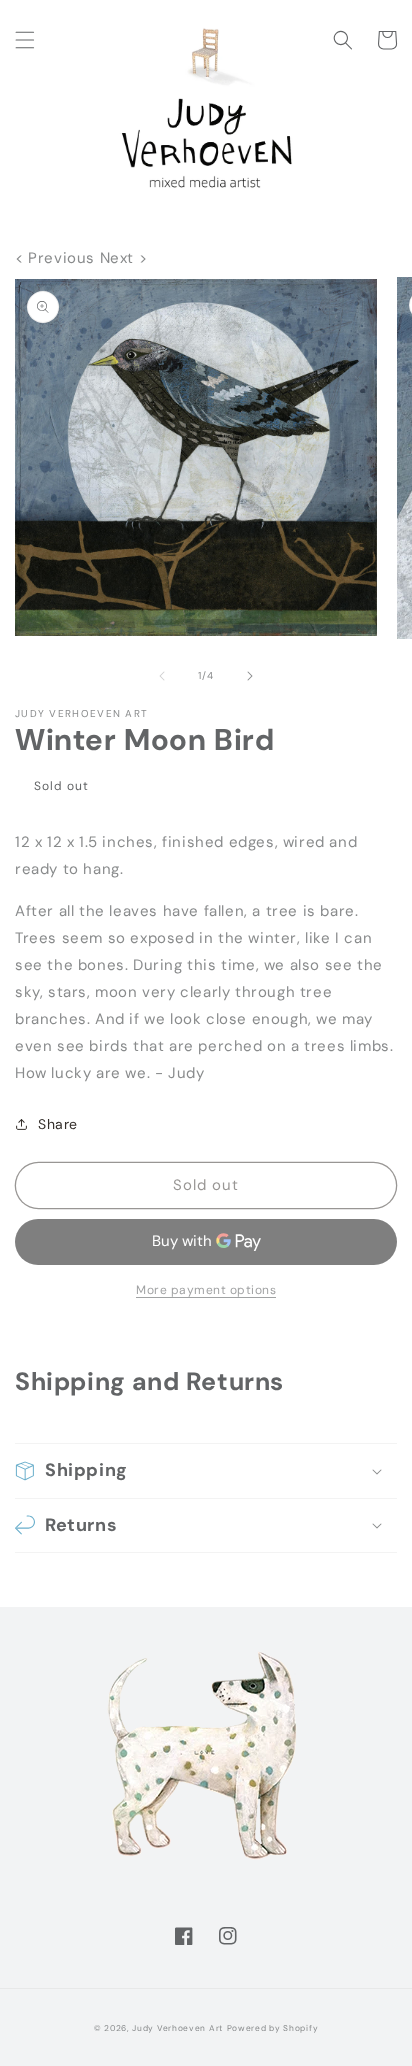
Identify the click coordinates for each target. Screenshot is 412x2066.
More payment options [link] (206, 1290)
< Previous (57, 258)
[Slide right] (250, 676)
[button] (25, 40)
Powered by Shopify (273, 2028)
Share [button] (58, 1124)
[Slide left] (162, 676)
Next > (124, 258)
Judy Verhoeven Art (177, 2028)
